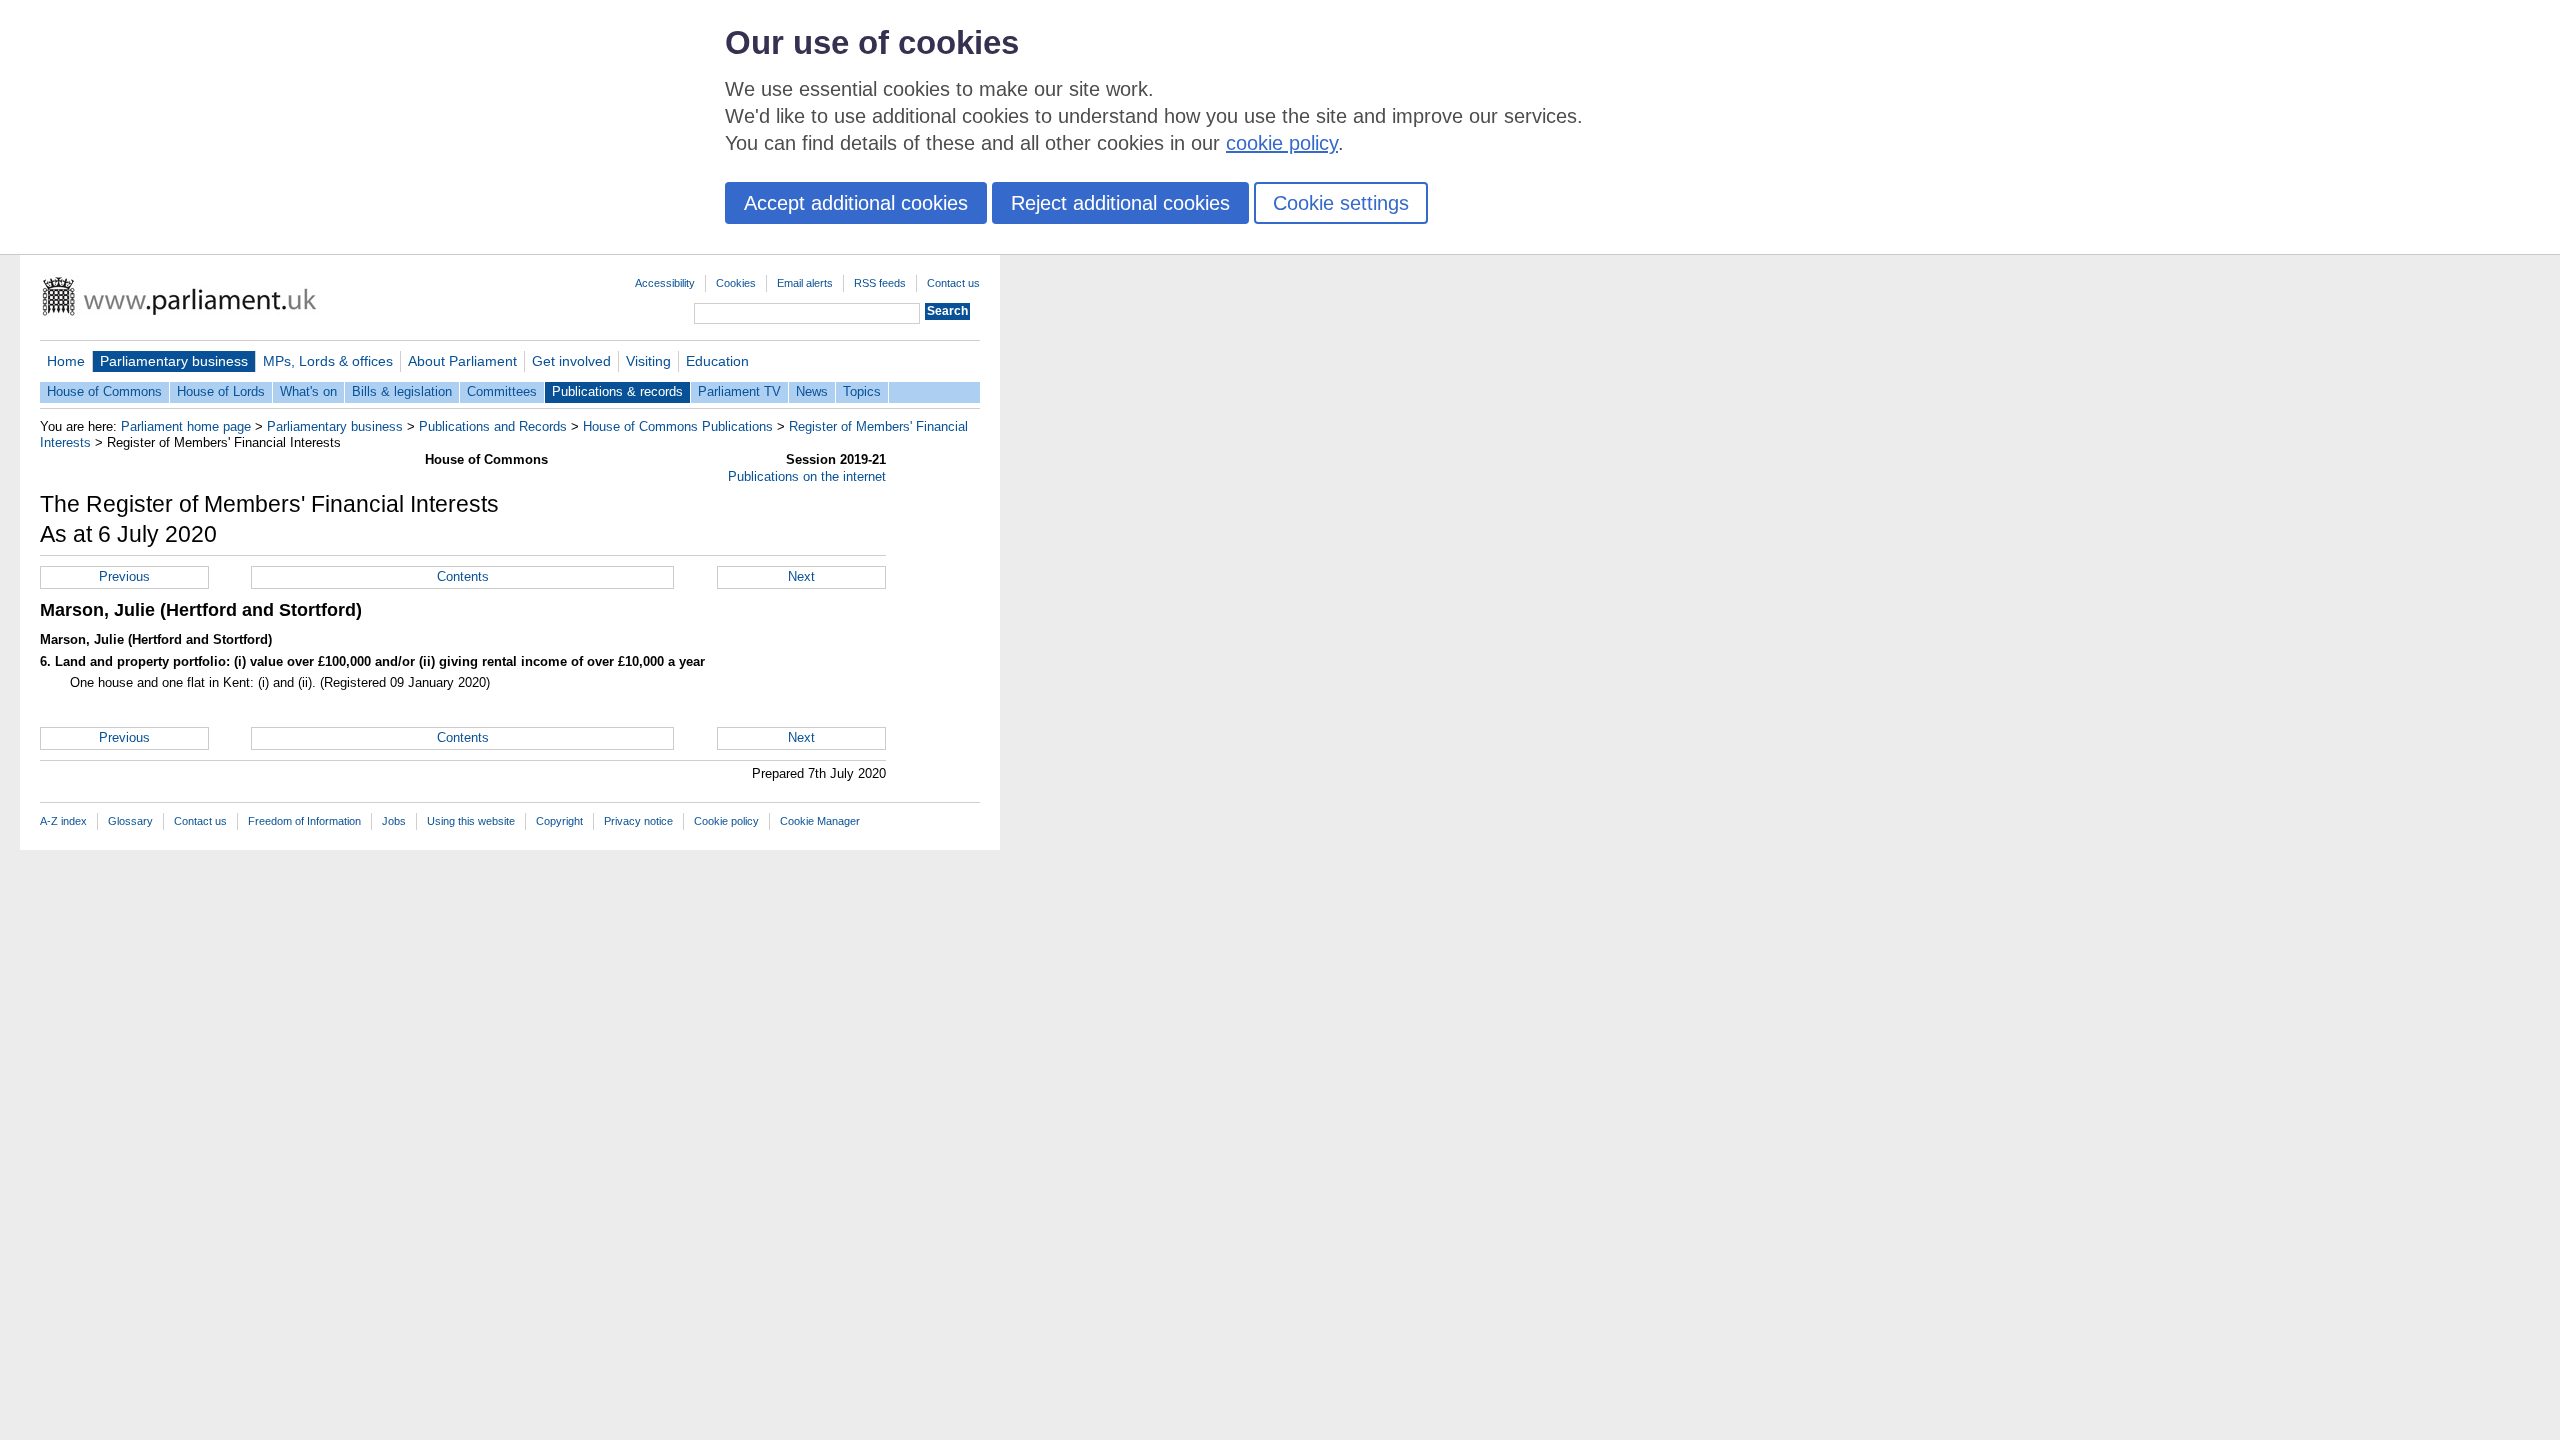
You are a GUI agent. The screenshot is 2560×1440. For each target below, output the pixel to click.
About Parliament (462, 361)
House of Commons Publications (678, 426)
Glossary (130, 821)
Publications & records (617, 391)
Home (66, 361)
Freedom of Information (304, 821)
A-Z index (63, 821)
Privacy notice (638, 821)
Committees (502, 391)
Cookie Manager (820, 821)
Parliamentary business (174, 361)
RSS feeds (880, 283)
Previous (124, 576)
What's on (308, 391)
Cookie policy (726, 821)
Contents (463, 576)
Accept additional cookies (856, 203)
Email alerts (805, 283)
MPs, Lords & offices (328, 361)
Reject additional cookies (1120, 203)
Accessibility (665, 283)
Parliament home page (186, 426)
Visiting (648, 361)
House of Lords (221, 391)
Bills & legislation (402, 391)
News (812, 391)
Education (717, 361)
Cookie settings (1341, 203)
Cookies (736, 283)
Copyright (559, 821)
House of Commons (104, 391)
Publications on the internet (807, 476)
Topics (862, 391)
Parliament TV (739, 391)
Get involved (571, 361)
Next (801, 576)
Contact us (953, 283)
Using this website (471, 821)
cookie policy (1282, 143)
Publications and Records (493, 426)
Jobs (394, 821)
